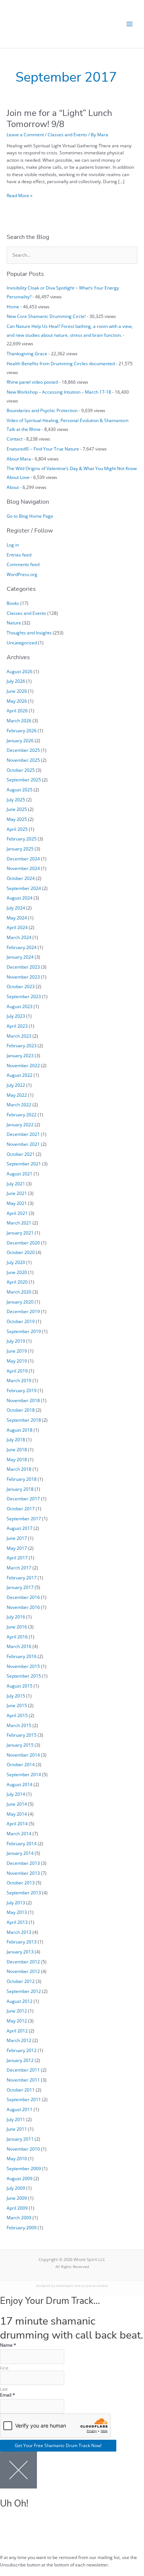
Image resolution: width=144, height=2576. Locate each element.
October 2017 (21, 1508)
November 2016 (23, 1607)
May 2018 (17, 1459)
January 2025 (20, 849)
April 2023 (17, 1026)
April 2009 (17, 2208)
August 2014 (20, 1784)
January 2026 (20, 740)
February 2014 (22, 1843)
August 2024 (20, 898)
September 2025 (24, 780)
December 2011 (23, 2070)
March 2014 (19, 1833)
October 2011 (21, 2090)
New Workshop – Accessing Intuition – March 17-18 (59, 392)
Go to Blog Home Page (30, 516)
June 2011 (17, 2129)
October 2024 (21, 878)
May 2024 (17, 918)
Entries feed (19, 555)
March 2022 (19, 1104)
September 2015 (24, 1676)
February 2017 (22, 1578)
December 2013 (23, 1863)
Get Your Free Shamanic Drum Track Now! (58, 2445)
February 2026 (22, 730)
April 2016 (17, 1637)
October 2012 (21, 1981)
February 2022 (22, 1114)
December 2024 (23, 859)
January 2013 (20, 1952)
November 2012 (23, 1971)
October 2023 (21, 986)
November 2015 (23, 1666)
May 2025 (17, 819)
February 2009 (22, 2227)
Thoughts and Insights (29, 633)
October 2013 (21, 1883)
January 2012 (20, 2060)
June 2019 (17, 1351)
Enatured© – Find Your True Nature (43, 449)
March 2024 (19, 937)
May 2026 (17, 701)
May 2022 (17, 1095)
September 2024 (24, 888)
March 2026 (19, 720)
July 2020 (16, 1262)
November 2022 (23, 1065)
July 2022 (16, 1085)
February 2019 (22, 1390)
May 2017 (17, 1548)
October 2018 (21, 1410)
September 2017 (24, 1518)
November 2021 (23, 1144)
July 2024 (16, 908)
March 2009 (19, 2217)
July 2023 (16, 1016)
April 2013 (17, 1922)
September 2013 (24, 1892)
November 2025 (23, 760)
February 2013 (22, 1942)
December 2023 (23, 967)
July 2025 (16, 799)
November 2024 (23, 868)
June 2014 (17, 1804)
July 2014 (16, 1794)
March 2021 (19, 1223)
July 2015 (16, 1696)
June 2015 (17, 1705)
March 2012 (19, 2040)
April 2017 (17, 1558)
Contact (15, 439)
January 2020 (20, 1302)
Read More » (20, 195)
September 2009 (24, 2168)
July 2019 (16, 1341)
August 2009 (20, 2178)
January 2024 (20, 957)
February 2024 (22, 947)
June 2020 (17, 1272)
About (13, 487)
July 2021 (16, 1183)
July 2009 (16, 2188)
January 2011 (20, 2139)
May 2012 (17, 2021)
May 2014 (17, 1814)
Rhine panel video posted (32, 382)
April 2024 (17, 927)
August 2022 (20, 1075)
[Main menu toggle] (130, 24)
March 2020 (19, 1292)
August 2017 (20, 1528)
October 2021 (21, 1154)
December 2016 (23, 1597)
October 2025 (21, 770)
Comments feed (23, 564)
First (4, 2368)
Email (8, 2395)
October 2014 (21, 1764)
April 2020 (17, 1282)
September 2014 (24, 1774)
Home (13, 306)
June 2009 (17, 2198)
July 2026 (16, 681)
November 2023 (23, 977)
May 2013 (17, 1912)
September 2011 (24, 2099)
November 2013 (23, 1873)
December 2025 (23, 750)
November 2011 (23, 2080)
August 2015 (20, 1686)
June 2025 (17, 809)
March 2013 (19, 1932)
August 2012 (20, 2001)
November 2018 (23, 1400)
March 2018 (19, 1469)
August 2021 (20, 1174)
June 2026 (17, 691)
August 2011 (20, 2109)
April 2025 (17, 829)
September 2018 (24, 1420)
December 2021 (23, 1134)
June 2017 (17, 1538)
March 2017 (19, 1568)
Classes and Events (67, 134)
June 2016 (17, 1627)
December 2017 (23, 1498)
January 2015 (20, 1745)
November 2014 (23, 1755)
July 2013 (16, 1902)
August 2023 (20, 1006)
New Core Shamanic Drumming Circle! (46, 316)
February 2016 (22, 1656)
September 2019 (24, 1331)
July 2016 (16, 1617)
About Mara (19, 459)
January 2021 (20, 1233)
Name (8, 2345)
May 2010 (17, 2158)
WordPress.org (22, 574)
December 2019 (23, 1311)
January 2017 (20, 1587)
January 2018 (20, 1489)
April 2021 (17, 1213)
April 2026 (17, 710)
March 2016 (19, 1646)
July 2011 (16, 2119)
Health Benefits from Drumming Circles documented (61, 363)
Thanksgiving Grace (27, 353)
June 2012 (17, 2011)
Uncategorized (22, 643)
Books (13, 603)
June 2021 (17, 1193)
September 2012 (24, 1991)
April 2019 (17, 1371)
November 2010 (23, 2149)
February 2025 (22, 839)
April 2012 (17, 2031)
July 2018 (16, 1439)
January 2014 (20, 1853)
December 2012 (23, 1962)
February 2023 (22, 1045)
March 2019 (19, 1380)
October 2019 (21, 1321)
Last (4, 2389)
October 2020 (21, 1252)
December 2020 (23, 1243)
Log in (13, 545)
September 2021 (24, 1164)
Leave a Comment (25, 134)
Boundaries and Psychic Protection (42, 410)
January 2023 (20, 1055)
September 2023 (24, 996)
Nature (14, 623)
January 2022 (20, 1124)
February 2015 (22, 1735)
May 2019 (17, 1361)
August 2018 (20, 1430)
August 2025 (20, 789)
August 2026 (20, 671)
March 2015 (19, 1725)
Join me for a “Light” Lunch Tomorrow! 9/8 (59, 118)
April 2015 (17, 1715)
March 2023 (19, 1036)
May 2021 (17, 1203)
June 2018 (17, 1449)
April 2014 (17, 1823)
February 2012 (22, 2050)
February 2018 (22, 1479)
